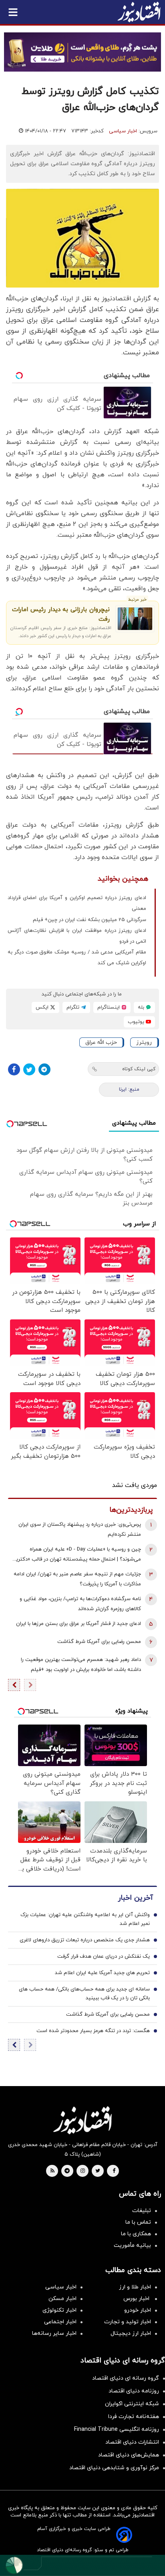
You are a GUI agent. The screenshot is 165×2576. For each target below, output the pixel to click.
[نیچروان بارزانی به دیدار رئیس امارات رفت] (135, 619)
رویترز (144, 1042)
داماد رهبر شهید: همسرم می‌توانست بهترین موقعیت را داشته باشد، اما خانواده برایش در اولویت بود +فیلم (81, 1665)
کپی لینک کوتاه (139, 1069)
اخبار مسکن (62, 2299)
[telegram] (67, 2171)
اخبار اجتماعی (60, 2322)
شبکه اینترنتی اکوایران (132, 2404)
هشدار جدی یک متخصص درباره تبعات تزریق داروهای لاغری (85, 1940)
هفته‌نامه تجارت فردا (134, 2417)
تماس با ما (138, 2222)
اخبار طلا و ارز (135, 2287)
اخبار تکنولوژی (59, 2310)
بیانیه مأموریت (132, 2245)
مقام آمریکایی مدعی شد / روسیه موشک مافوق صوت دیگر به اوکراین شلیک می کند (77, 958)
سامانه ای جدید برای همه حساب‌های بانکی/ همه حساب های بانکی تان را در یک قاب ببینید (84, 1994)
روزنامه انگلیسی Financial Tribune (117, 2429)
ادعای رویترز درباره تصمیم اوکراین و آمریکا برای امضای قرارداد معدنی (77, 903)
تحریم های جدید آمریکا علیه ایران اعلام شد (102, 1973)
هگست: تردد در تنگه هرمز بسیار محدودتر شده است (93, 2031)
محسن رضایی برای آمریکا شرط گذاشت (99, 1642)
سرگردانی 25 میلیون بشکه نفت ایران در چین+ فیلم (90, 920)
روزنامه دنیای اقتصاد (134, 2391)
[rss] (52, 2171)
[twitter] (98, 2171)
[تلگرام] (44, 1069)
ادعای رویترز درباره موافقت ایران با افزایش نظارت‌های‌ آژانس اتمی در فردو (77, 936)
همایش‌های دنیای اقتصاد (129, 2455)
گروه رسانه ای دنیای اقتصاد (126, 2378)
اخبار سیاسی (123, 131)
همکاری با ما (136, 2234)
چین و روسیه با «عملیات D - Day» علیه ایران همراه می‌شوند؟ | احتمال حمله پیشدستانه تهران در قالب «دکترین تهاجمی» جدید (76, 1555)
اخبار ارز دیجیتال (131, 2333)
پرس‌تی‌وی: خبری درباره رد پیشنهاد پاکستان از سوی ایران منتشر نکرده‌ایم (80, 1530)
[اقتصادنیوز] (82, 2120)
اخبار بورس (137, 2299)
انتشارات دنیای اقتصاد (132, 2442)
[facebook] (114, 2171)
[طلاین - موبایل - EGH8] (82, 52)
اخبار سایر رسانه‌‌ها (54, 2333)
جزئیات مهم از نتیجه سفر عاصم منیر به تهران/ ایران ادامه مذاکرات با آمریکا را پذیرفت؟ (77, 1579)
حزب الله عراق (101, 1042)
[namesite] (139, 12)
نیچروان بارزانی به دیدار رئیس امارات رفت (61, 615)
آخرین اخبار (135, 1898)
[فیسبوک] (14, 1069)
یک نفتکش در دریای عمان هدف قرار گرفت (104, 1956)
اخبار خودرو (138, 2310)
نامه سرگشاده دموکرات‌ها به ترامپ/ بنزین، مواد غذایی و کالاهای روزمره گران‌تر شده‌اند (80, 1604)
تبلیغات (142, 2211)
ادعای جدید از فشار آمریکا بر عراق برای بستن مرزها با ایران (78, 1624)
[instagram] (83, 2171)
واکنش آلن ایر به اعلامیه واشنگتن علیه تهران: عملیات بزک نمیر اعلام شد (85, 1919)
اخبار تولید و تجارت (128, 2322)
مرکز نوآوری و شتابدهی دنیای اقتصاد (114, 2468)
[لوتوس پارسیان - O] (82, 2565)
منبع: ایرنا (129, 1089)
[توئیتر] (29, 1069)
